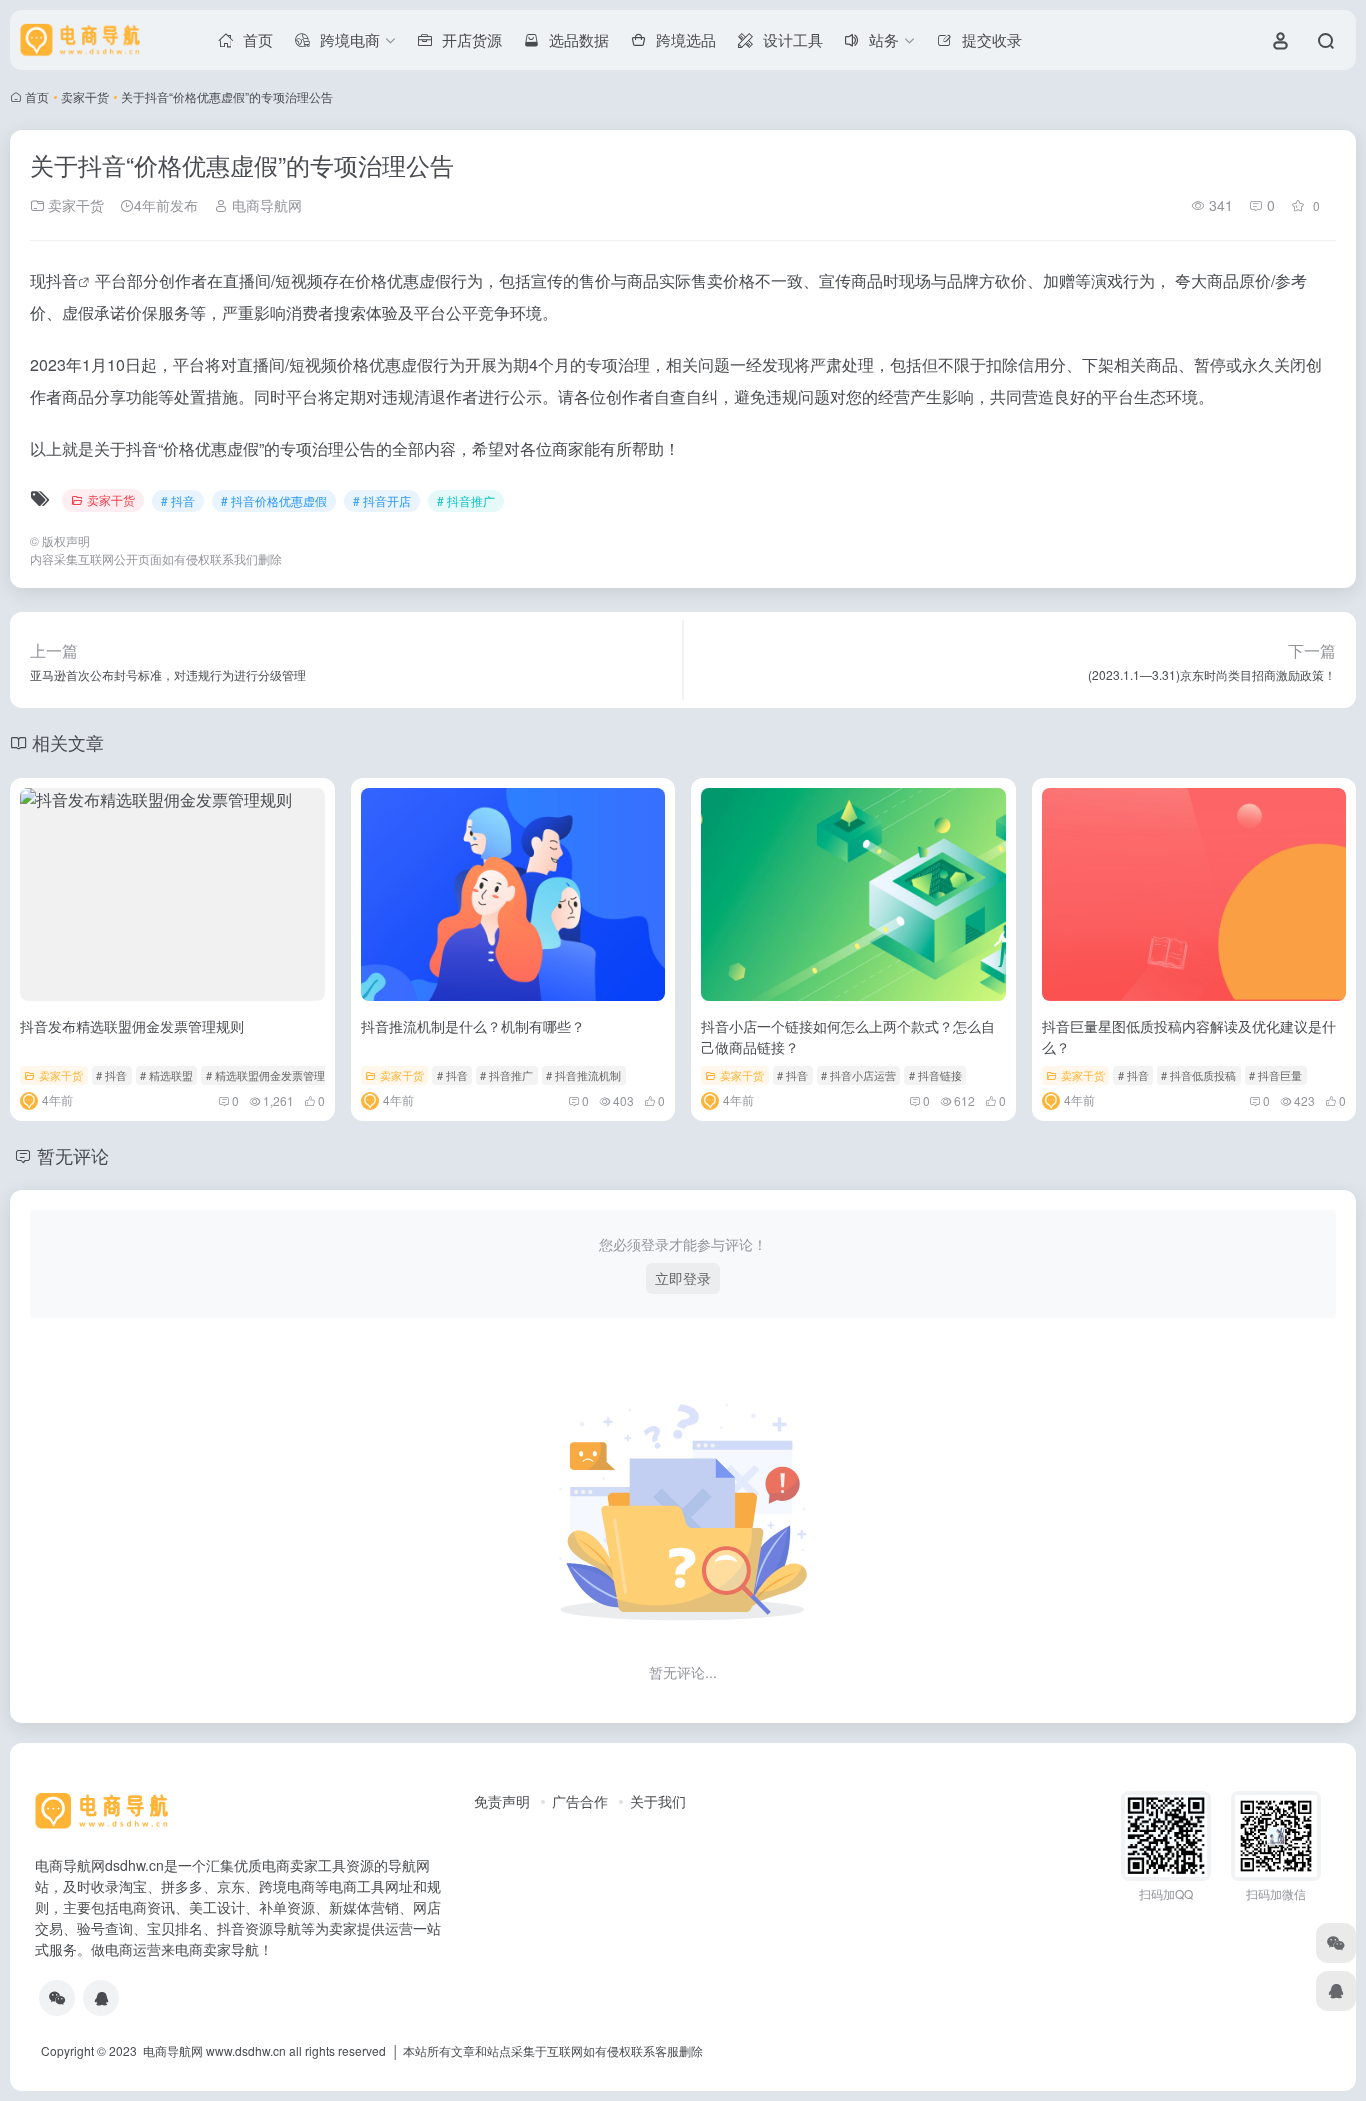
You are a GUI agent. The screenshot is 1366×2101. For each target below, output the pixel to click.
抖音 (62, 280)
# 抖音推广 (466, 500)
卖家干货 (85, 96)
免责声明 (502, 1801)
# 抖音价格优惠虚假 (274, 500)
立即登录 (683, 1278)
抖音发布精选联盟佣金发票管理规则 (132, 1026)
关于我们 (658, 1801)
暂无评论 (73, 1155)
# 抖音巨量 (1275, 1075)
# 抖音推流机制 (583, 1075)
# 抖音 (178, 500)
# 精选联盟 (166, 1075)
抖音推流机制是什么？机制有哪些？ (473, 1026)
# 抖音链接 (935, 1075)
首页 (37, 96)
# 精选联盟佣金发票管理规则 (276, 1075)
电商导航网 (265, 205)
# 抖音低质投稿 (1198, 1075)
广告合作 (580, 1801)
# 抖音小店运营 (858, 1075)
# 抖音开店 (382, 500)
